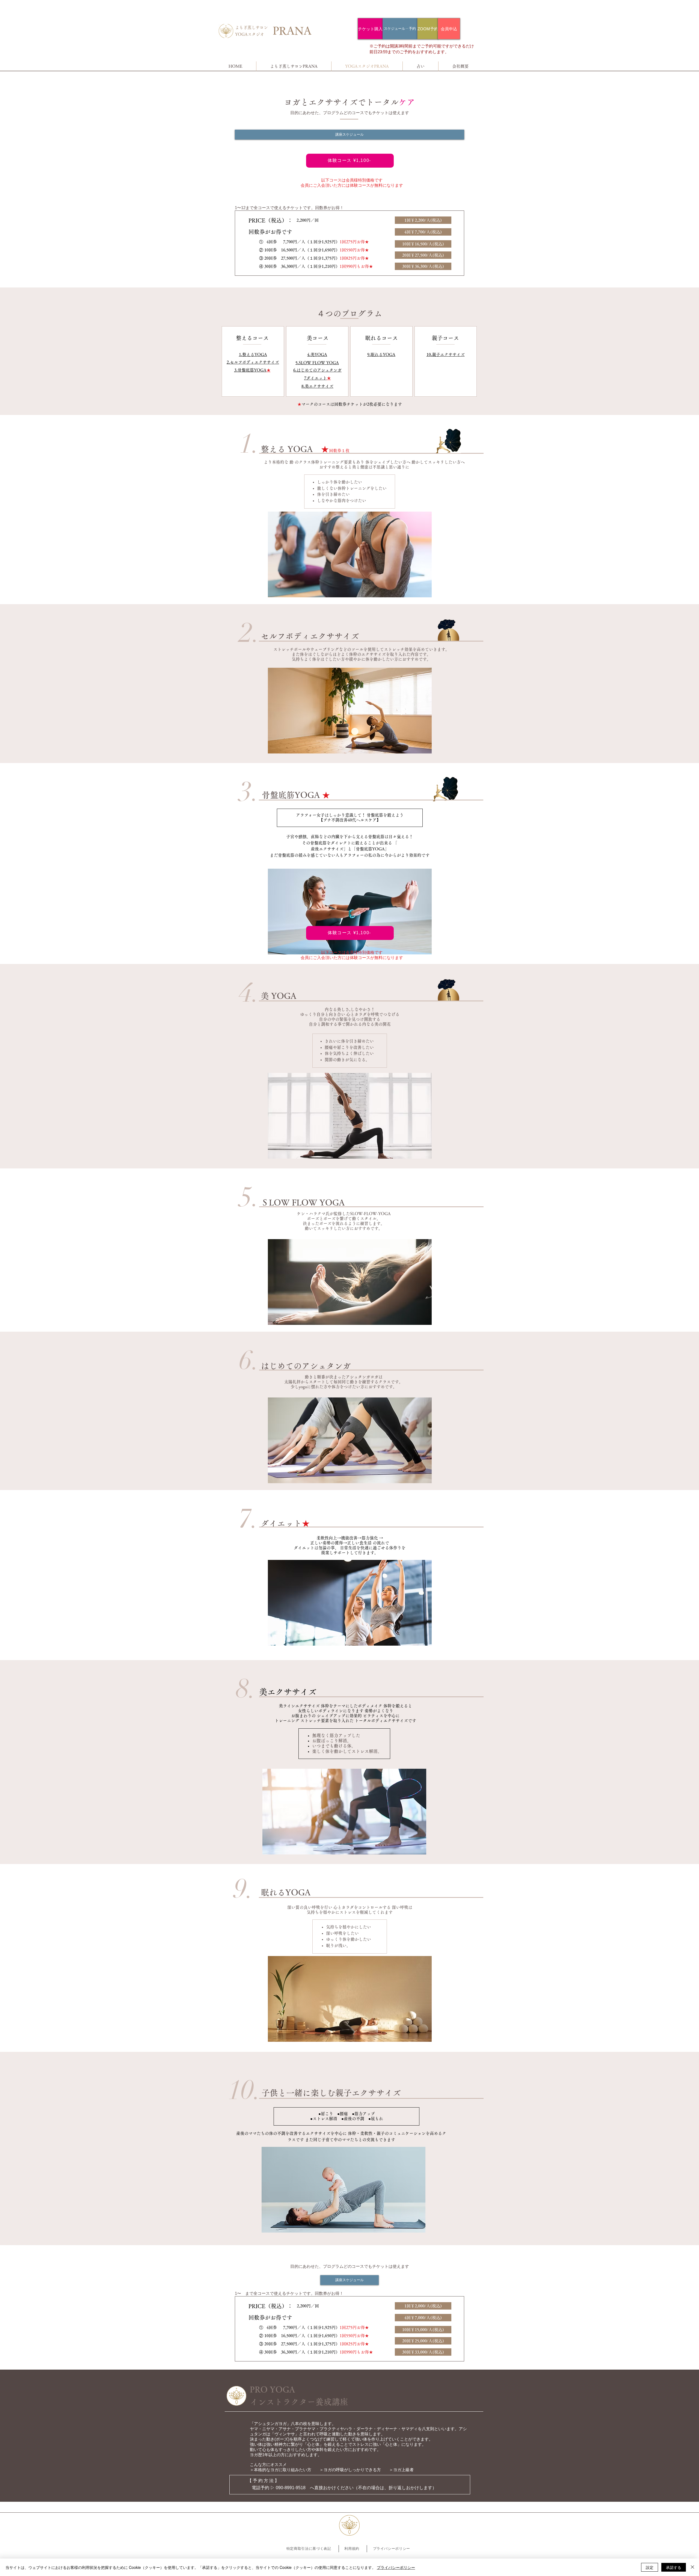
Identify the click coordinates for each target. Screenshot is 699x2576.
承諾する (674, 2567)
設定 (650, 2567)
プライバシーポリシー (396, 2567)
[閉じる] (692, 2567)
